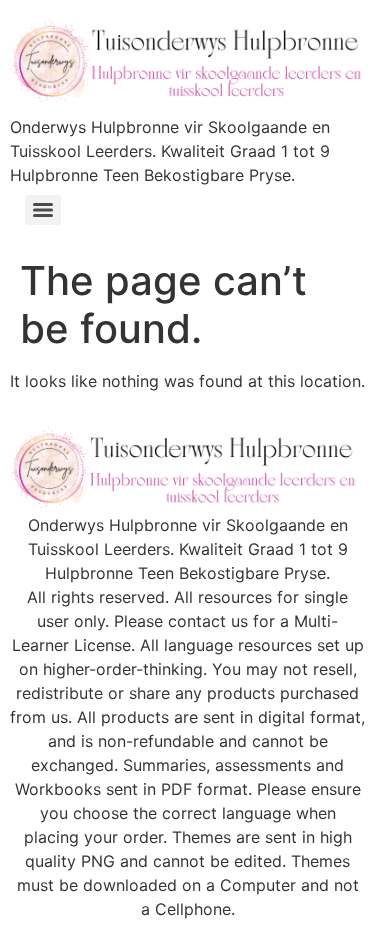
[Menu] (43, 210)
